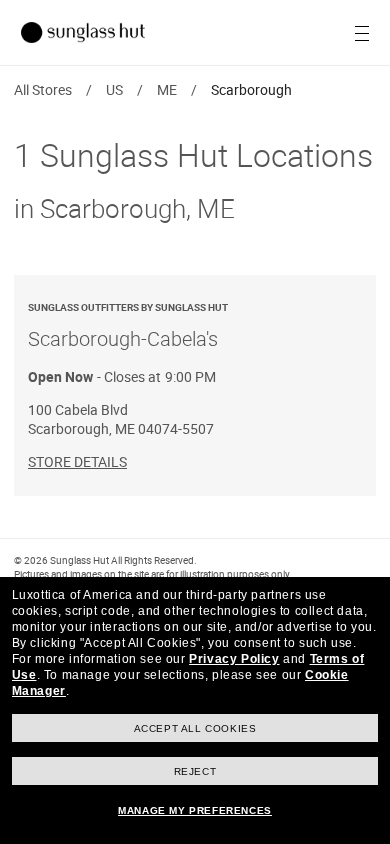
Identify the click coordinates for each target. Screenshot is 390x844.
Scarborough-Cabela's (128, 326)
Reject (195, 771)
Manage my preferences (195, 810)
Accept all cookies (195, 728)
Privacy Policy (234, 659)
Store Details (77, 461)
